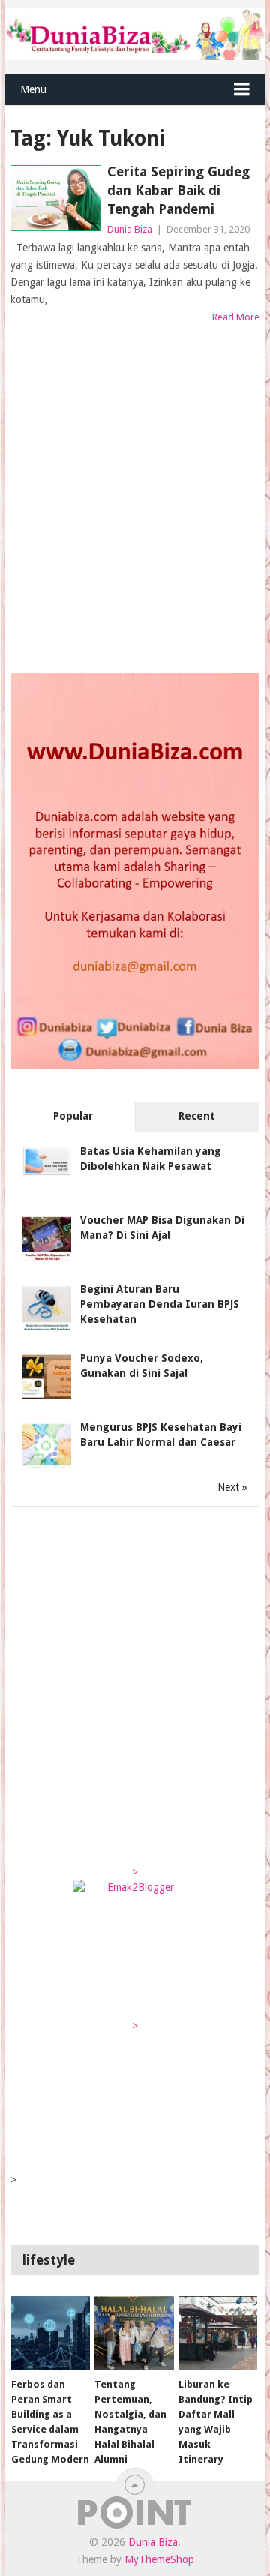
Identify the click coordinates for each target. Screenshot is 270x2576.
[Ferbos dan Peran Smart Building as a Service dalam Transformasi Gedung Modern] (51, 2333)
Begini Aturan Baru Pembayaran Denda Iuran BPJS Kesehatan (160, 1304)
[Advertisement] (135, 512)
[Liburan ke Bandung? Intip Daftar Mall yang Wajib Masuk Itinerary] (218, 2333)
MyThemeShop (159, 2559)
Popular (73, 1116)
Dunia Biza (130, 229)
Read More (236, 317)
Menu (33, 89)
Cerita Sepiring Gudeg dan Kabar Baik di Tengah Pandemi (178, 190)
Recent (197, 1116)
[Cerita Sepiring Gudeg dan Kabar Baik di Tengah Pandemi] (55, 198)
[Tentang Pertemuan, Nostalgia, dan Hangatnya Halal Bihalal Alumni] (134, 2333)
